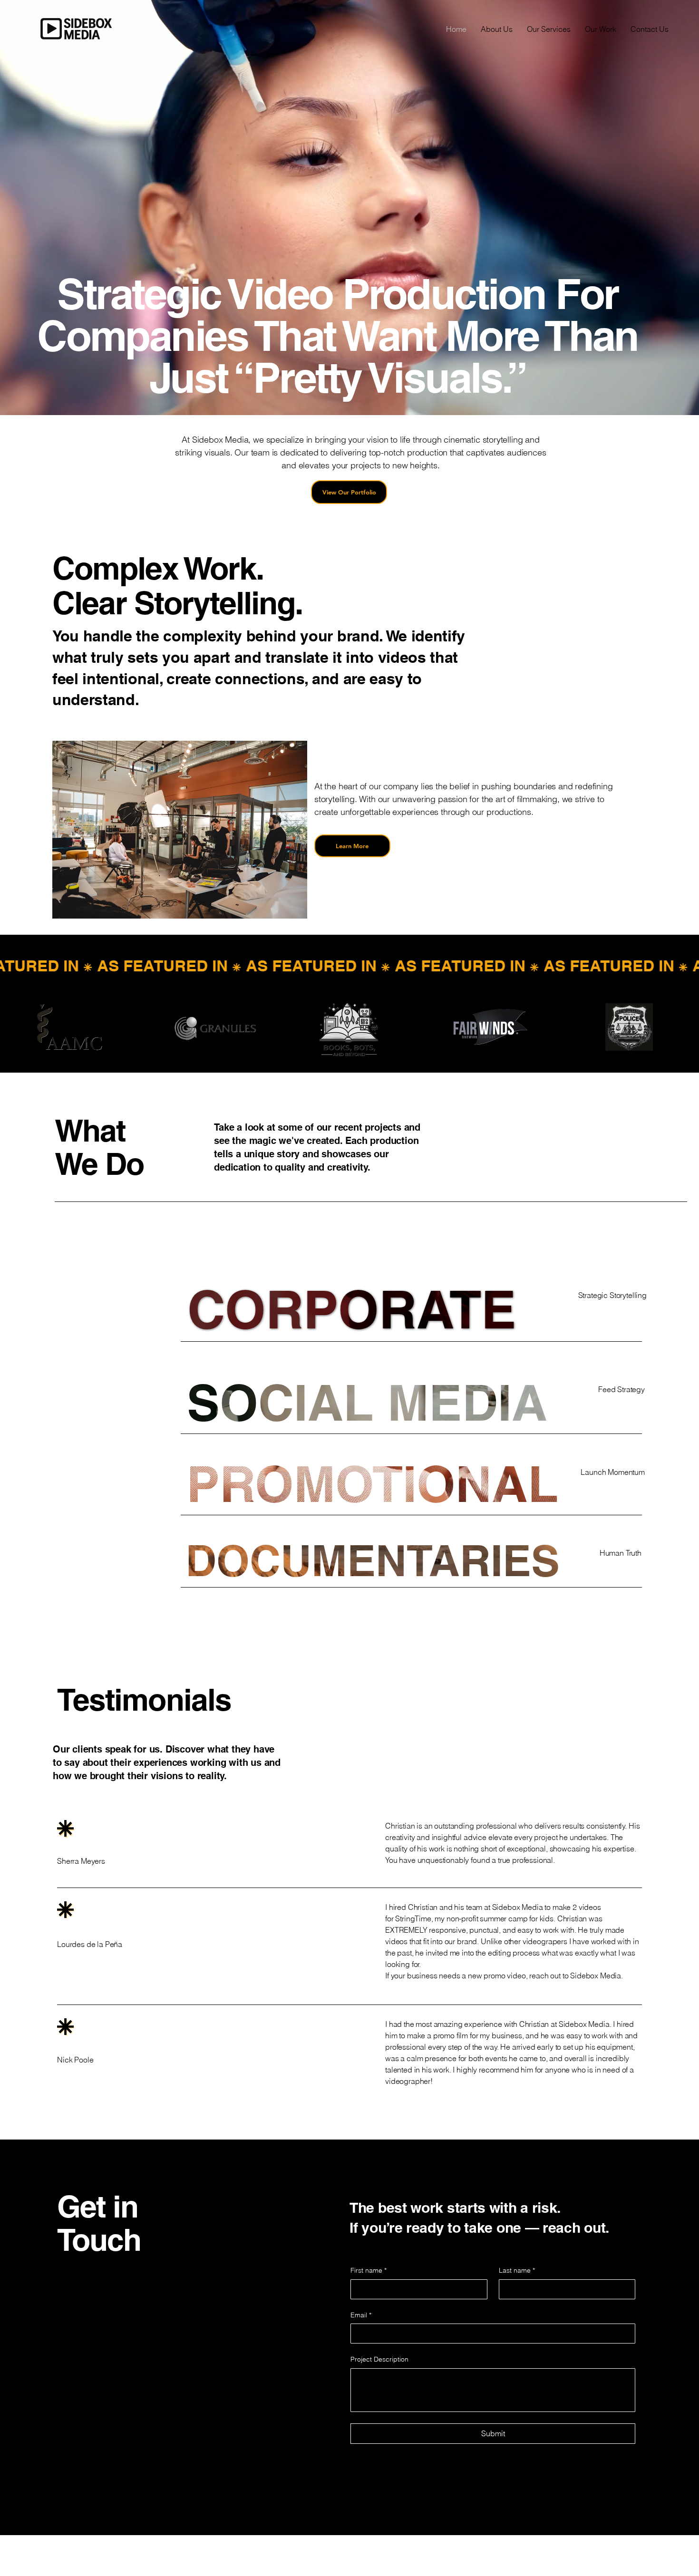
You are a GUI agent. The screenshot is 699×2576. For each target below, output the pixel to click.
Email (361, 2315)
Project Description (379, 2359)
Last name (517, 2270)
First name (369, 2270)
